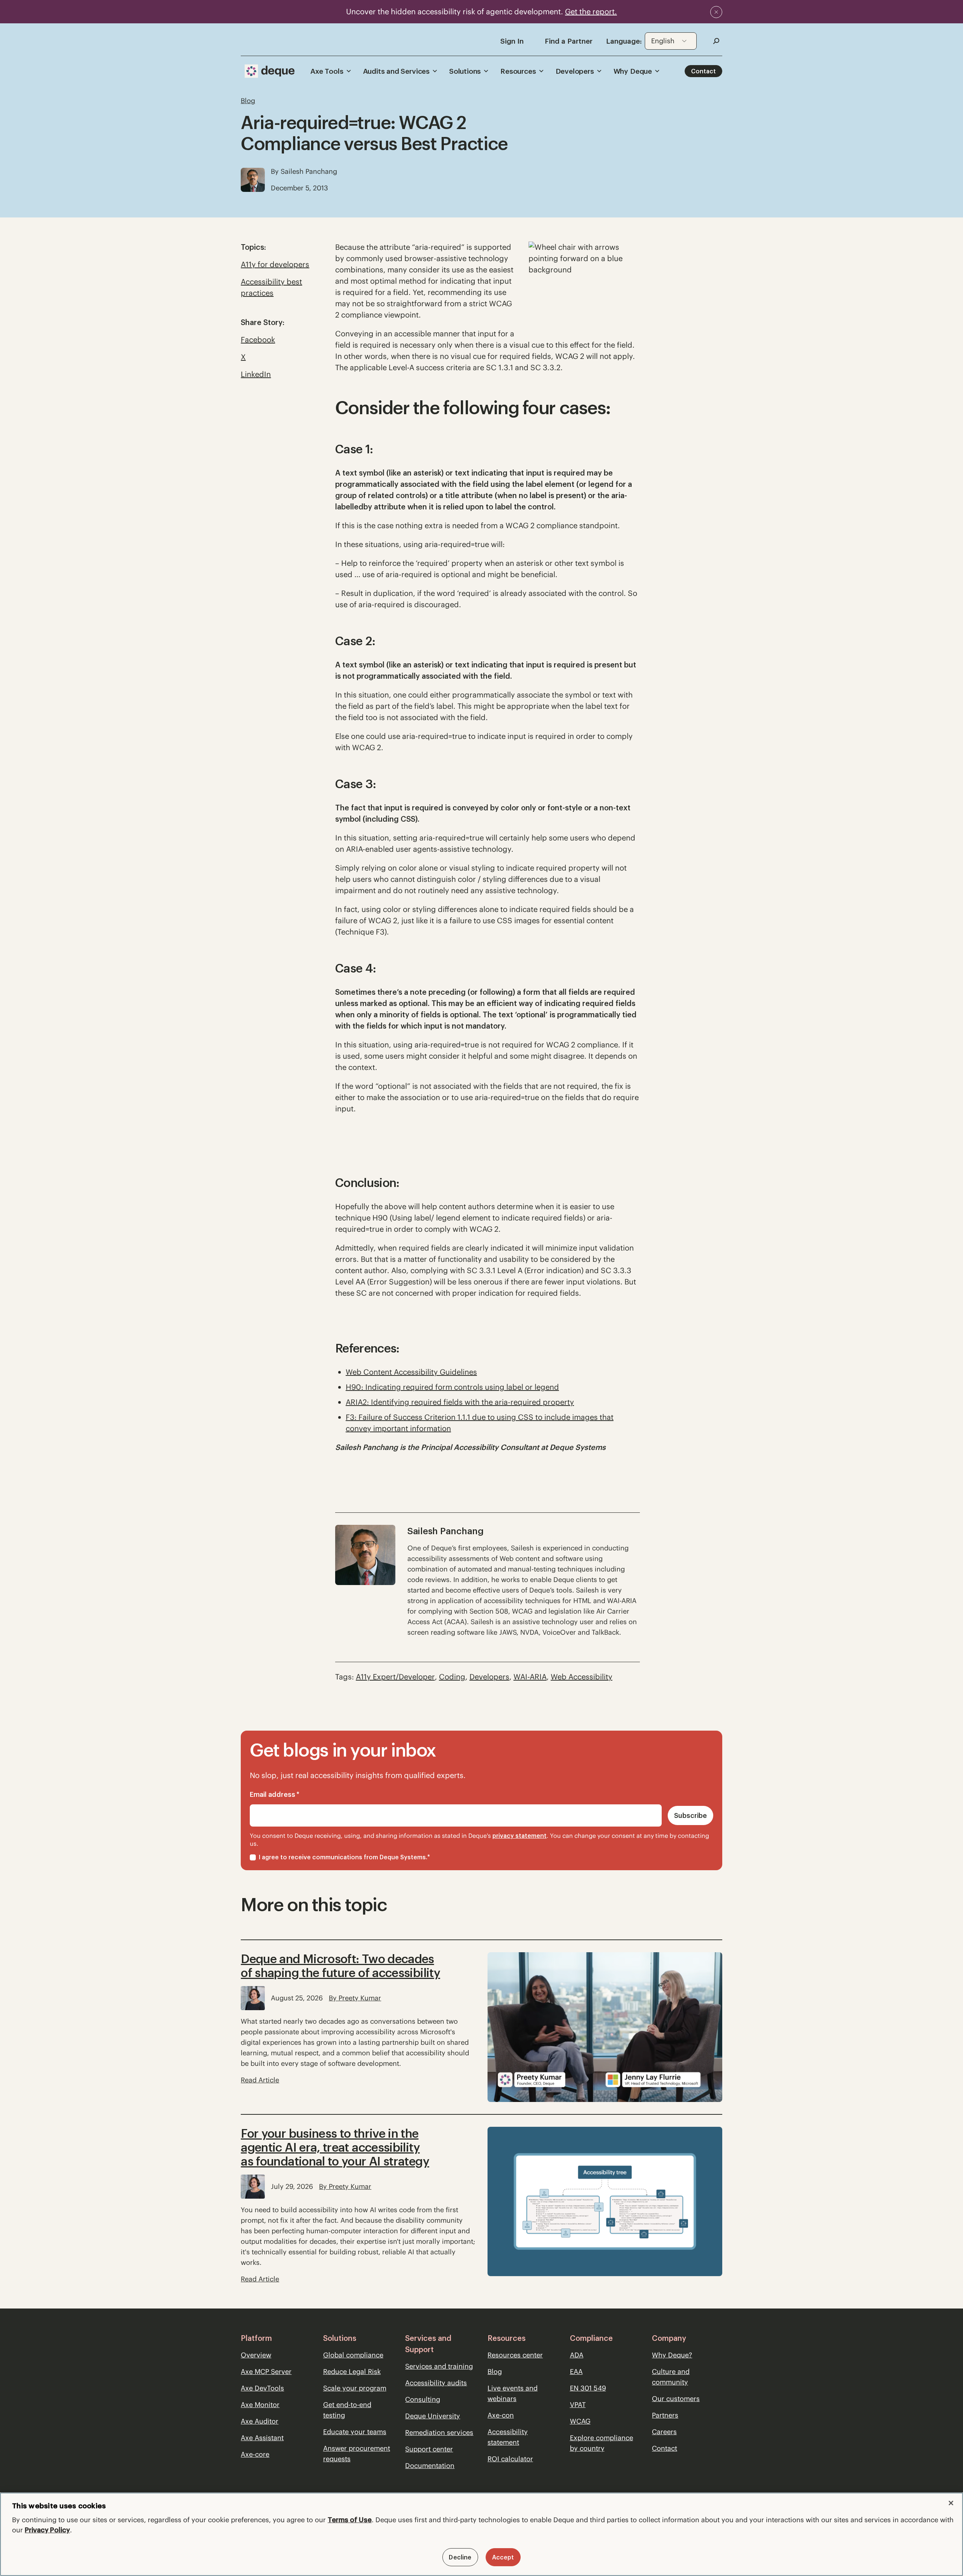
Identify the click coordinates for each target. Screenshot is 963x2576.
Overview (256, 2355)
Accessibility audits (436, 2383)
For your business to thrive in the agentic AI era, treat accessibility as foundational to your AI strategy (335, 2147)
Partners (665, 2415)
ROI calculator (510, 2459)
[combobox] (671, 41)
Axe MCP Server (266, 2372)
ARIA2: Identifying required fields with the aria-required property (460, 1402)
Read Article (260, 2080)
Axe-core (255, 2454)
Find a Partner (569, 41)
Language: (624, 41)
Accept (503, 2557)
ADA (577, 2355)
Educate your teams (355, 2432)
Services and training (439, 2366)
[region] (481, 2534)
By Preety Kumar (355, 1998)
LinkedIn (256, 374)
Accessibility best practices (271, 287)
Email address (275, 1794)
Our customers (676, 2399)
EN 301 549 (588, 2388)
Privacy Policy (47, 2530)
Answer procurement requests (357, 2454)
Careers (664, 2432)
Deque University (433, 2416)
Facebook (258, 340)
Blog (495, 2372)
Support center (429, 2449)
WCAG (580, 2421)
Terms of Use (350, 2520)
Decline (460, 2557)
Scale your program (355, 2388)
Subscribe (690, 1815)
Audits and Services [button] (396, 71)
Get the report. (591, 11)
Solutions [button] (465, 71)
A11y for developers (275, 264)
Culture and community (671, 2377)
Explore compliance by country (601, 2443)
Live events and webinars (513, 2393)
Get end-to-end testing (347, 2410)
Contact (703, 71)
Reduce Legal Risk (352, 2372)
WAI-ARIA (530, 1677)
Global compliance (353, 2355)
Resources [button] (518, 71)
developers (489, 1677)
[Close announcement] (716, 12)
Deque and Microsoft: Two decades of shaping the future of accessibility (340, 1966)
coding (452, 1677)
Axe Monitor (260, 2405)
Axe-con (501, 2415)
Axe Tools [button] (327, 71)
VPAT (578, 2405)
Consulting (423, 2399)
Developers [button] (575, 71)
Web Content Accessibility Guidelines (411, 1372)
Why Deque (633, 71)
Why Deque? (672, 2355)
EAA (576, 2372)
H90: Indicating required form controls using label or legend (452, 1387)
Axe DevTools (262, 2388)
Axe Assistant (262, 2438)
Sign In (512, 41)
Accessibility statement (508, 2437)
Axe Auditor (260, 2421)
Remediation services (439, 2432)
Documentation (430, 2466)
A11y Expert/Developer (395, 1677)
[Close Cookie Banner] (951, 2503)
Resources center (515, 2355)
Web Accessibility (582, 1677)
